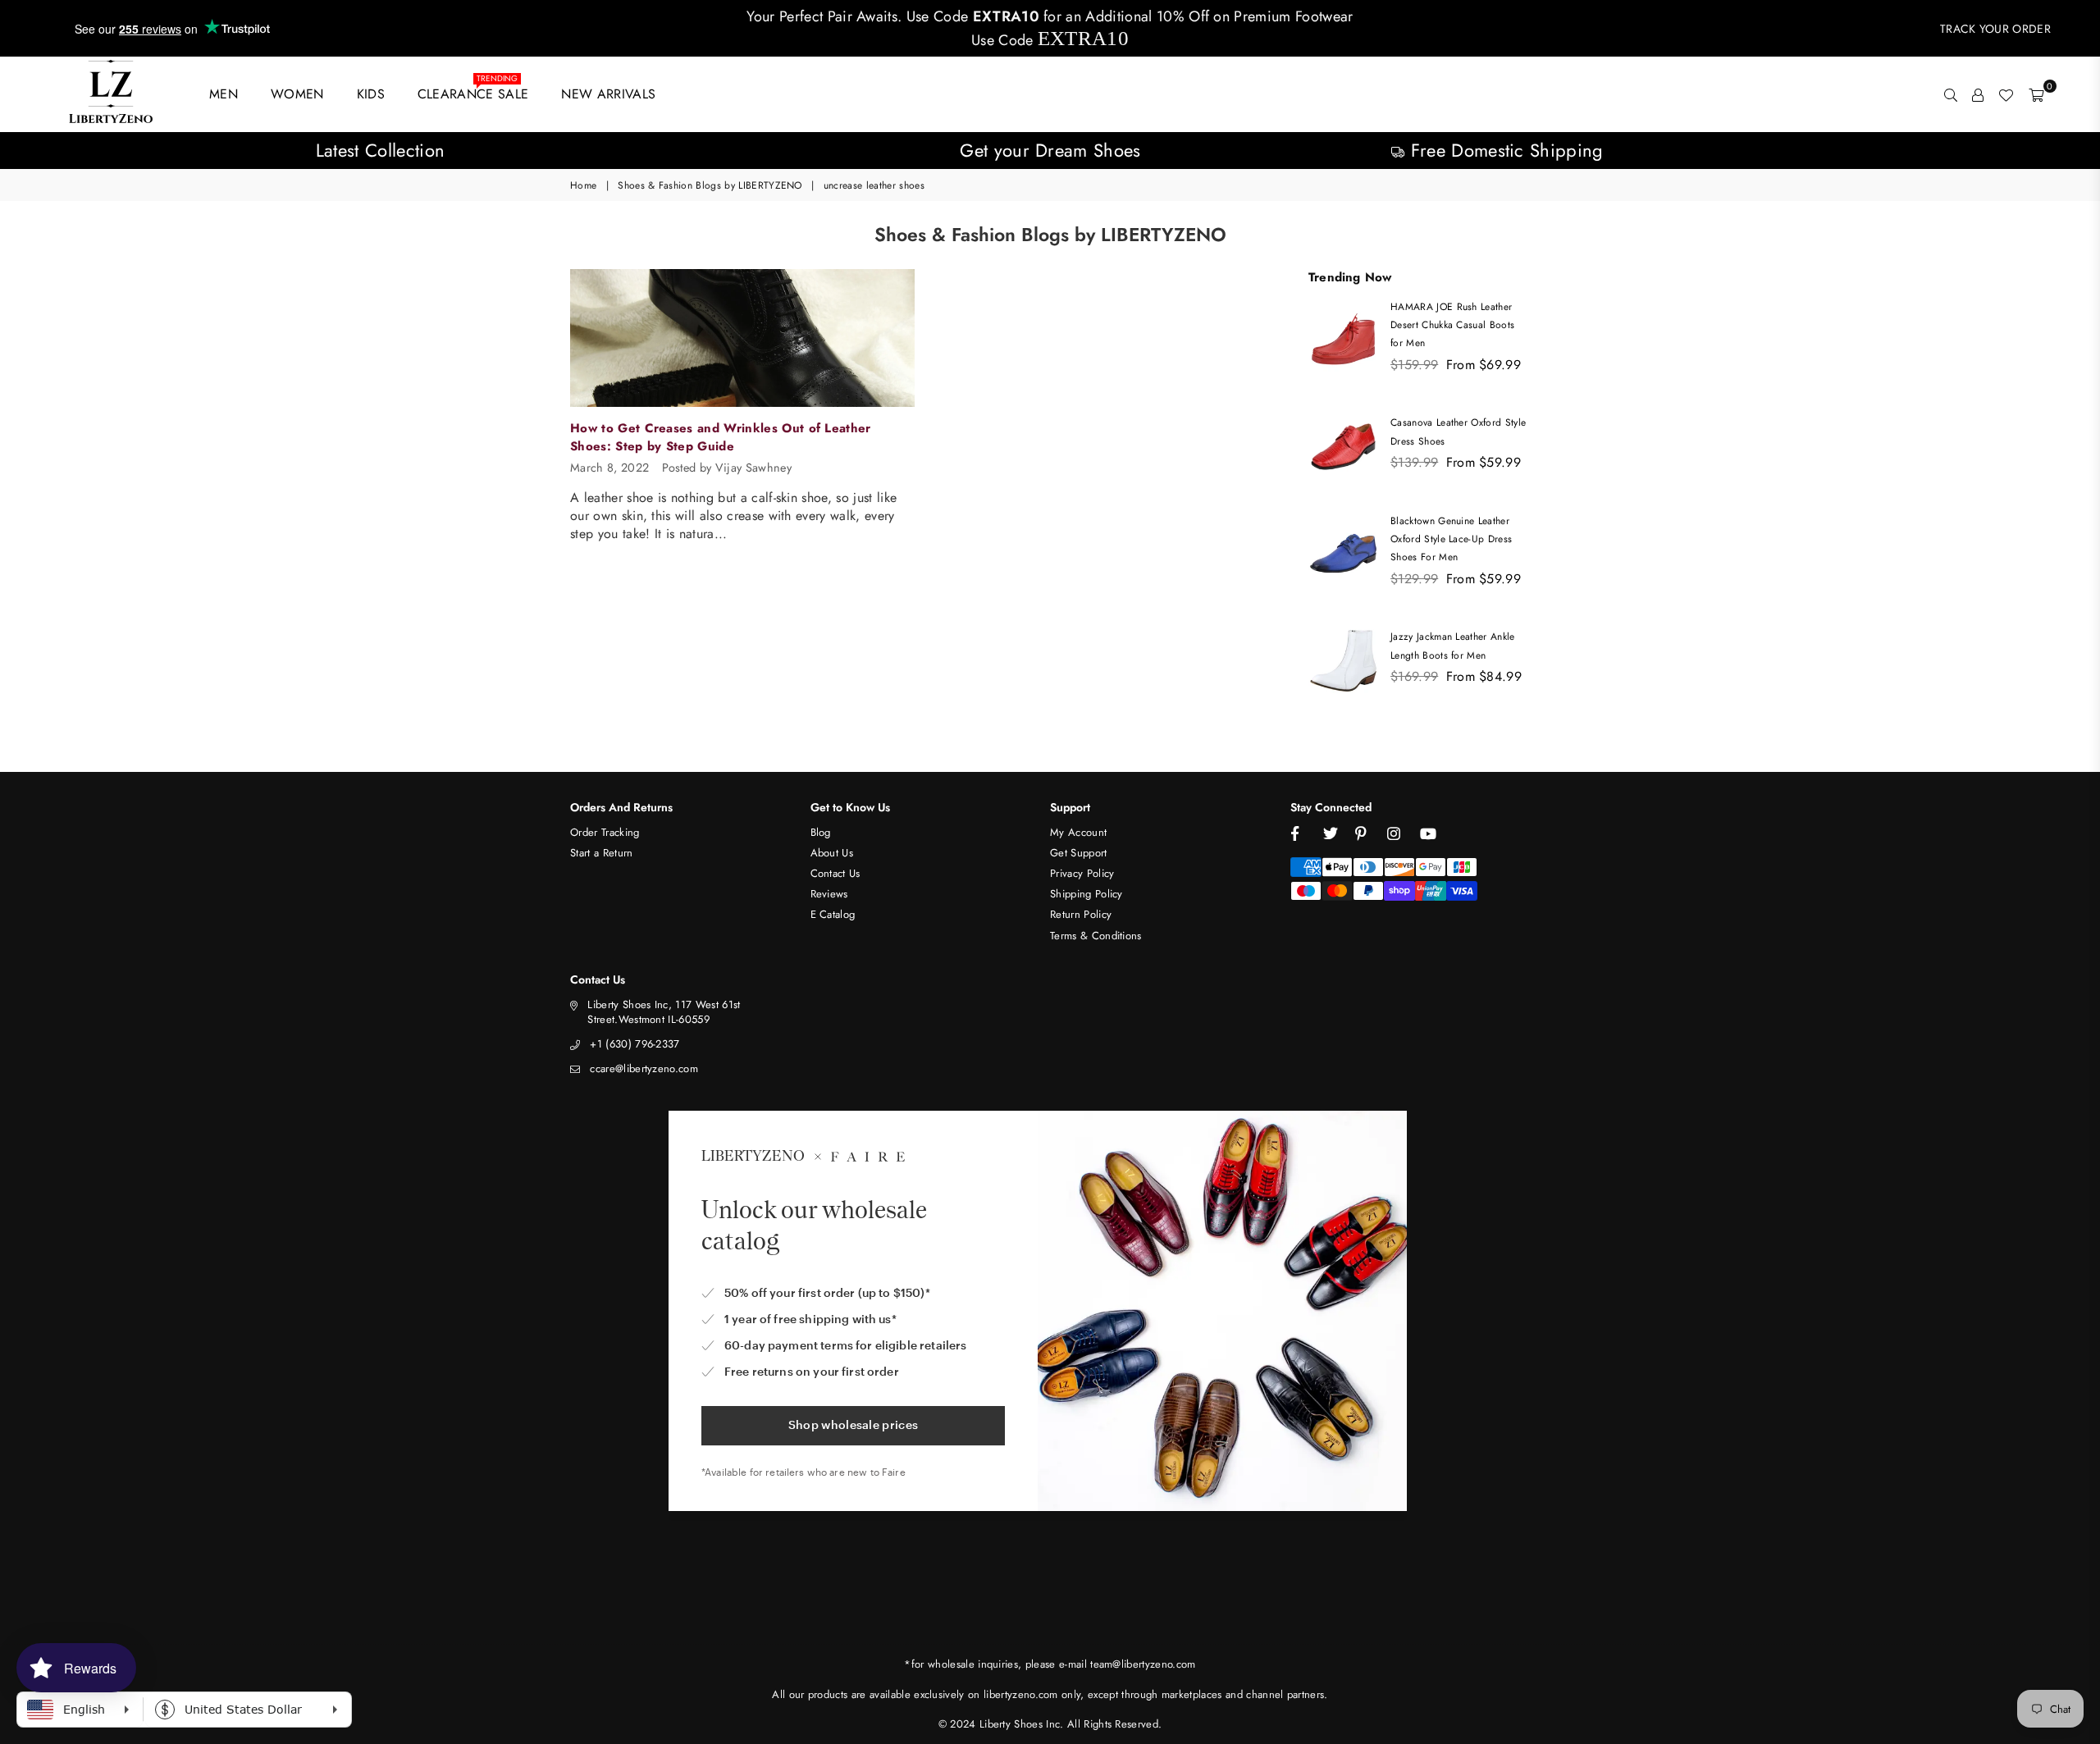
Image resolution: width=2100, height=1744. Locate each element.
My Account (1078, 832)
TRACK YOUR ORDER (1995, 29)
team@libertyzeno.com (1143, 1664)
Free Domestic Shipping (1504, 150)
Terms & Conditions (1096, 936)
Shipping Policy (1087, 894)
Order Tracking (605, 832)
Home (583, 186)
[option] (380, 151)
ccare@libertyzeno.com (644, 1068)
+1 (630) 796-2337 (635, 1044)
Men (224, 94)
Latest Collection (380, 150)
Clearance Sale (473, 91)
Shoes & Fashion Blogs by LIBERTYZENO (710, 186)
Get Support (1079, 853)
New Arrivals (608, 94)
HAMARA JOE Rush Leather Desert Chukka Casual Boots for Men (1452, 325)
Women (297, 94)
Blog (821, 832)
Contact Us (835, 873)
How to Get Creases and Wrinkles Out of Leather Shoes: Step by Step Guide (721, 437)
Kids (371, 94)
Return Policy (1081, 914)
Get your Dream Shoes (1050, 150)
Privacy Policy (1082, 873)
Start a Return (601, 853)
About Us (832, 853)
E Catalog (833, 914)
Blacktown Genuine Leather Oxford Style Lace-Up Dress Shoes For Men (1451, 539)
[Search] (1951, 94)
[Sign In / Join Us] (1978, 94)
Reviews (829, 894)
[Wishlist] (2006, 94)
